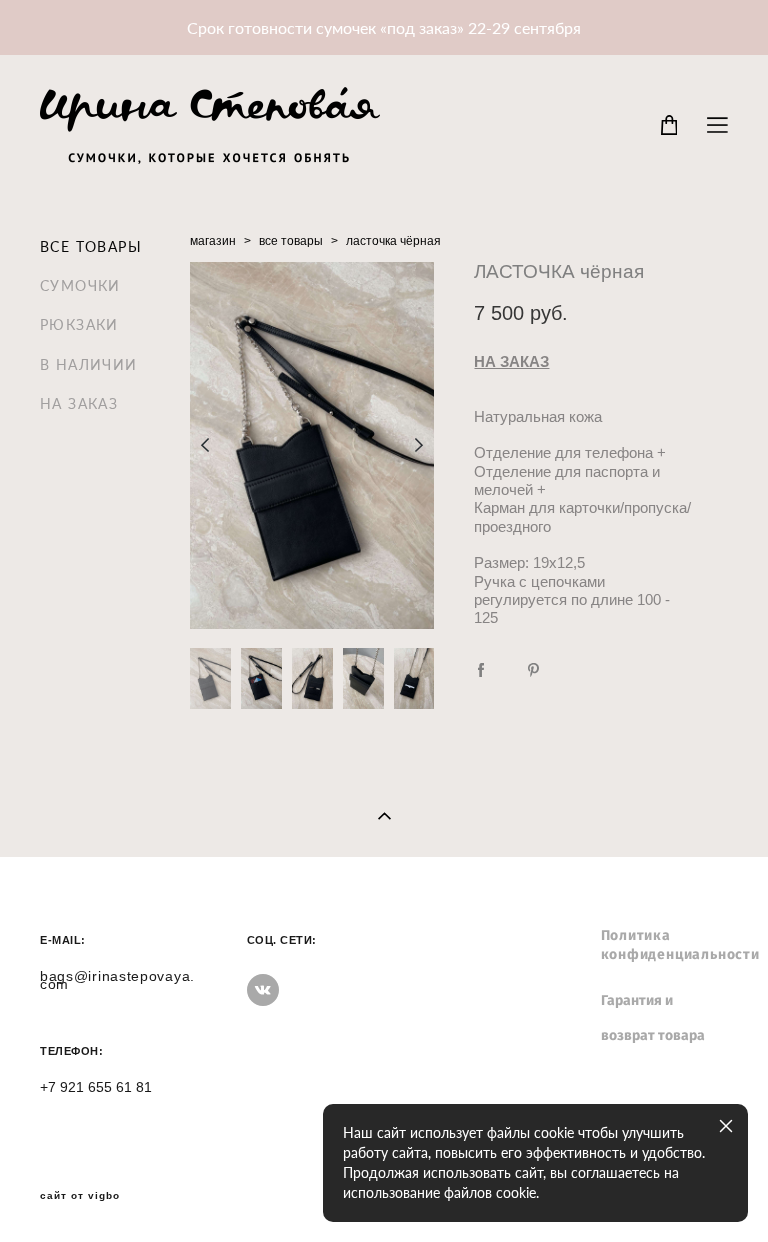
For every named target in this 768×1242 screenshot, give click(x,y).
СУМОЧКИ (80, 285)
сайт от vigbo (80, 1196)
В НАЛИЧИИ (89, 364)
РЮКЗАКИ (79, 324)
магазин (213, 241)
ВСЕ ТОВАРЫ (91, 246)
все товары (291, 241)
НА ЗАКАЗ (79, 403)
